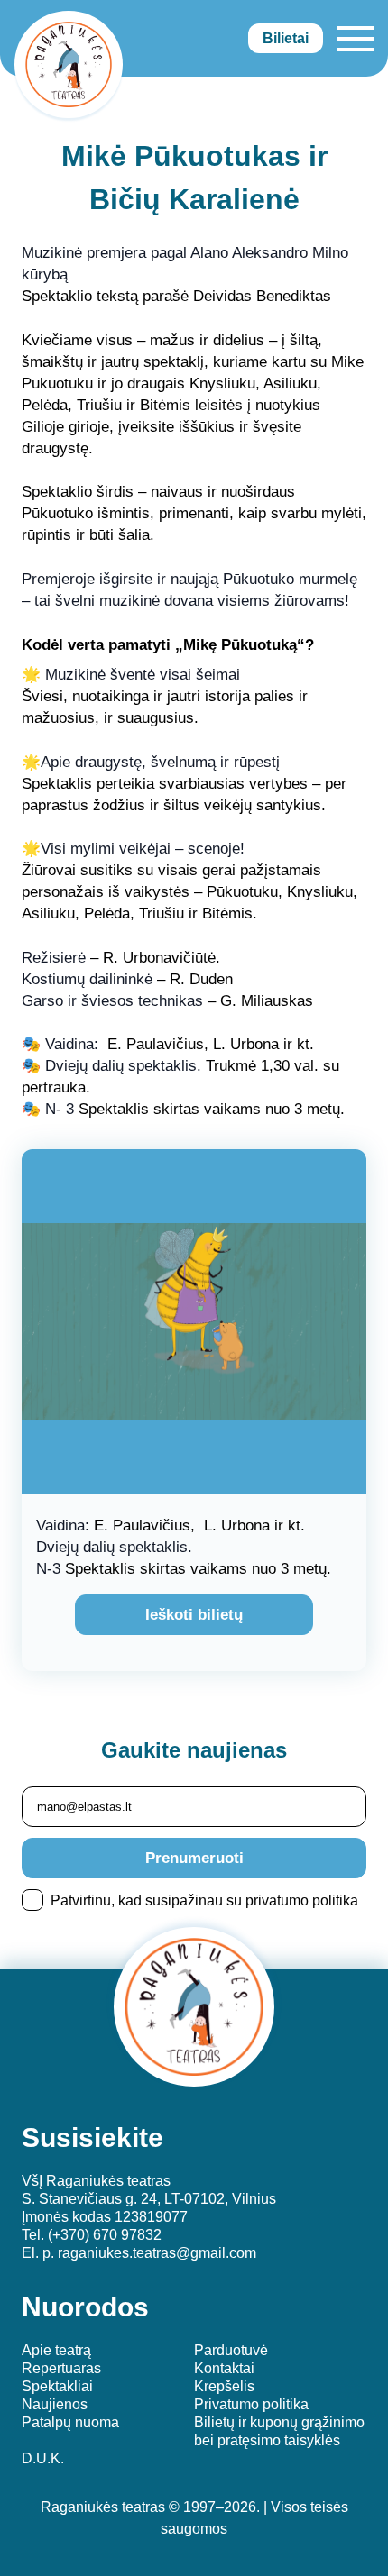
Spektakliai (57, 2386)
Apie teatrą (56, 2350)
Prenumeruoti (194, 1858)
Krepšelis (224, 2386)
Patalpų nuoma (70, 2422)
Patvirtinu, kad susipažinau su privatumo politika (204, 1900)
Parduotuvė (231, 2350)
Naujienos (55, 2404)
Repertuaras (61, 2368)
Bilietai (286, 38)
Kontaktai (224, 2368)
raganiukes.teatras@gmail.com (157, 2253)
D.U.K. (43, 2458)
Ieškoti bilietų (194, 1615)
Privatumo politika (251, 2404)
